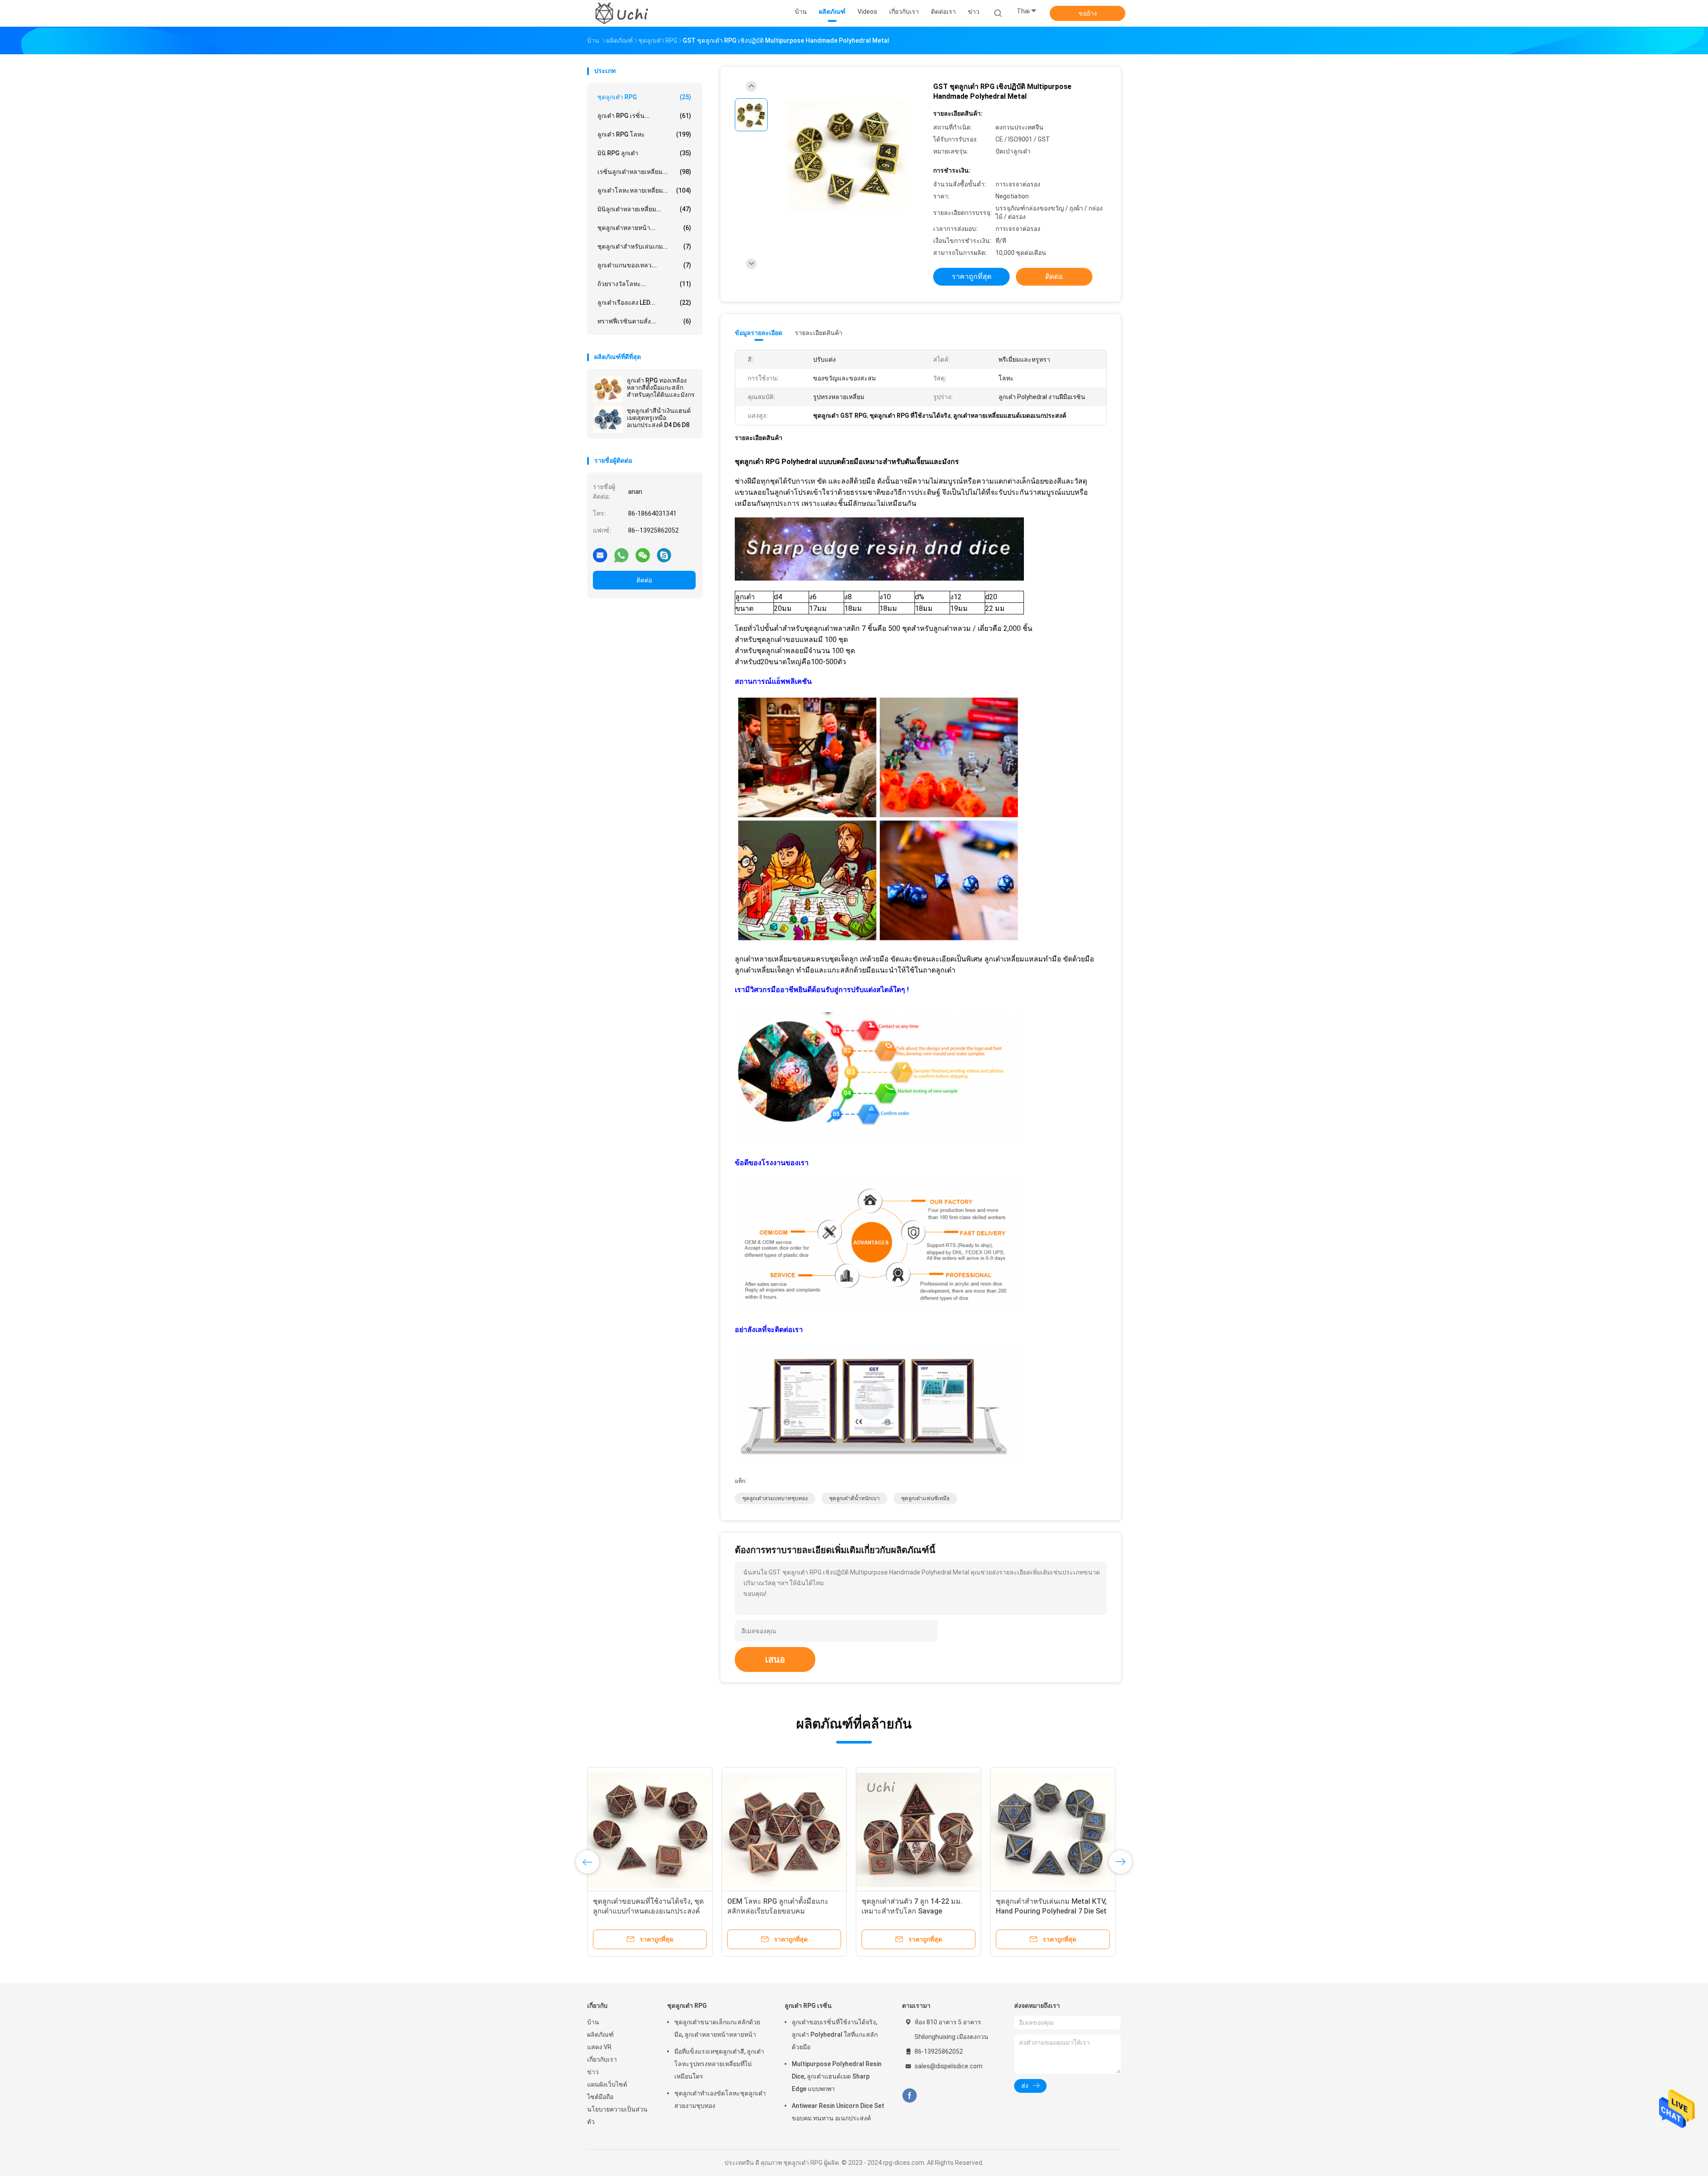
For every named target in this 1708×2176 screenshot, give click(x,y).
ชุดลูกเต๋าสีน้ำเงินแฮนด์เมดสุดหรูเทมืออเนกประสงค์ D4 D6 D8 (659, 418)
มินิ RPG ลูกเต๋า (644, 153)
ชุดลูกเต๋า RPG (644, 97)
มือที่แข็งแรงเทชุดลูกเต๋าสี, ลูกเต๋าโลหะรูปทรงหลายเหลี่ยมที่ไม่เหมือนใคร (719, 2064)
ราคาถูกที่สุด (972, 277)
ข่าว (593, 2072)
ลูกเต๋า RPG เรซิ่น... (644, 116)
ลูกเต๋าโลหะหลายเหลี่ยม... (644, 190)
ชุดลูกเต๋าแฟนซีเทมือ (925, 1498)
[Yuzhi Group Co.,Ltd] (622, 13)
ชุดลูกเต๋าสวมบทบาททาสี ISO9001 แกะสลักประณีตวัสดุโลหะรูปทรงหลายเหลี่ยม (915, 1911)
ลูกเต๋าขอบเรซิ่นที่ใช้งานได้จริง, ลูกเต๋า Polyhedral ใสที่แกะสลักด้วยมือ (835, 2035)
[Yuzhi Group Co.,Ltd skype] (664, 555)
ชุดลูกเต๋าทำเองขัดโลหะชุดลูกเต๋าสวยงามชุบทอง (720, 2099)
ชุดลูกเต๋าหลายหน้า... (644, 228)
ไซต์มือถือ (600, 2097)
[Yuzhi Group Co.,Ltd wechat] (643, 555)
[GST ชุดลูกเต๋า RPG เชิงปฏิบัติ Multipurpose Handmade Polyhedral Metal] (847, 156)
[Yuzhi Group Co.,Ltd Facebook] (909, 2096)
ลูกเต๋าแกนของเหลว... (644, 265)
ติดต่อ (644, 580)
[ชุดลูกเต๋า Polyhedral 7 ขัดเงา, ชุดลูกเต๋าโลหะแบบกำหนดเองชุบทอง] (784, 1830)
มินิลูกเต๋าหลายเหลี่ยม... (644, 209)
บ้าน (593, 2022)
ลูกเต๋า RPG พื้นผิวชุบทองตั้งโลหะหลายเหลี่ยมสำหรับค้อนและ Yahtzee (644, 1911)
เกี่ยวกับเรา (602, 2059)
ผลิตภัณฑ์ (600, 2035)
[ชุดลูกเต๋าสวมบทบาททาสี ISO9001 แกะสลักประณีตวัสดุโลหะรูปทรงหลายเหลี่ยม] (918, 1830)
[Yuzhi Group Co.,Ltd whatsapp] (621, 555)
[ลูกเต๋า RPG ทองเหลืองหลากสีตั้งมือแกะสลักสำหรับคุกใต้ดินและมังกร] (608, 389)
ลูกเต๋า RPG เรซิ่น (808, 2006)
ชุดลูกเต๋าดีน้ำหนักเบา (854, 1498)
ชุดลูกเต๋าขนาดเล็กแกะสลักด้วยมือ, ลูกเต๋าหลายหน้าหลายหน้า (717, 2028)
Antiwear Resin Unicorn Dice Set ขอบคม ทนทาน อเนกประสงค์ (838, 2112)
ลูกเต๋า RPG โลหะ (644, 134)
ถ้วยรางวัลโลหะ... (644, 284)
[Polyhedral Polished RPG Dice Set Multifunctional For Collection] (1053, 1830)
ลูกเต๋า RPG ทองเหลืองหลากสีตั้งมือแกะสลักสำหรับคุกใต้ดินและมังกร (661, 388)
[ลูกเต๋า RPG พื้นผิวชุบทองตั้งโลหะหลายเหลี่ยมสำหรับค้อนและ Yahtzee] (650, 1830)
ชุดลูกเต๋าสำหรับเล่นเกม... (644, 246)
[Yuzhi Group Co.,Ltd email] (600, 555)
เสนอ (775, 1659)
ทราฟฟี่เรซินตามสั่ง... (644, 321)
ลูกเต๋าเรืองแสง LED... (644, 303)
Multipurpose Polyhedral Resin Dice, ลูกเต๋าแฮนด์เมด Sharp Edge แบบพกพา (837, 2076)
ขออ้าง (1088, 13)
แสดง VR (599, 2047)
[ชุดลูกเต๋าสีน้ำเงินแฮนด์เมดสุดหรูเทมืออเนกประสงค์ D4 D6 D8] (608, 419)
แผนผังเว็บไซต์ (607, 2084)
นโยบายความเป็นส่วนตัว (617, 2115)
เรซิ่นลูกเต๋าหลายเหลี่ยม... (644, 172)
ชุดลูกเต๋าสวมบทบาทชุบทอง (775, 1498)
